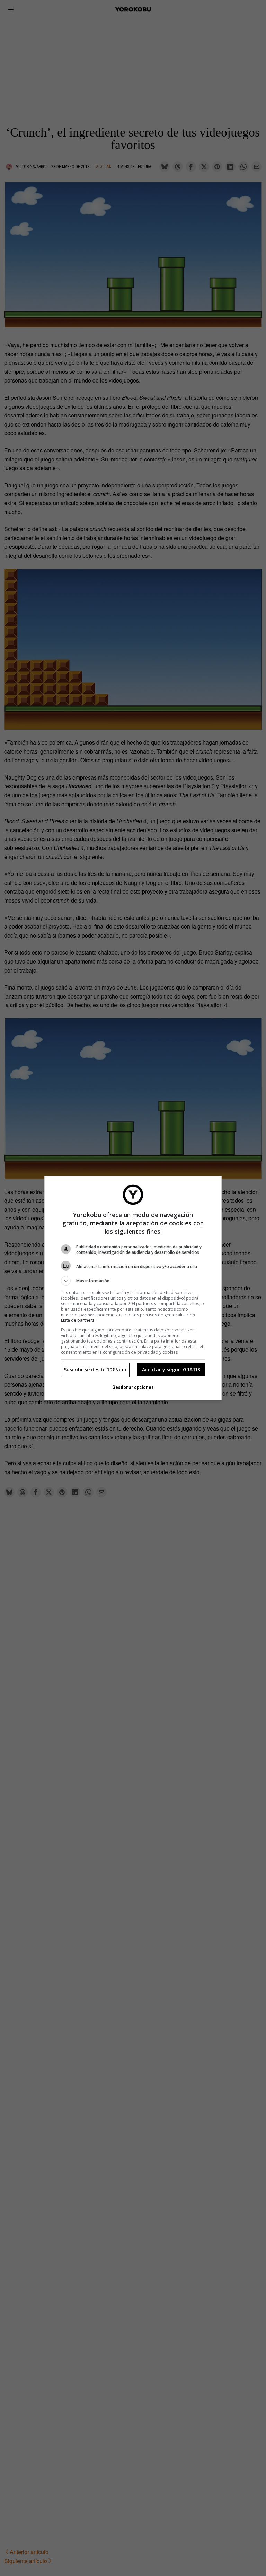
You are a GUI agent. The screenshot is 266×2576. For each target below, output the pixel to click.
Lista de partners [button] (78, 1320)
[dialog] (133, 1288)
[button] (133, 1281)
